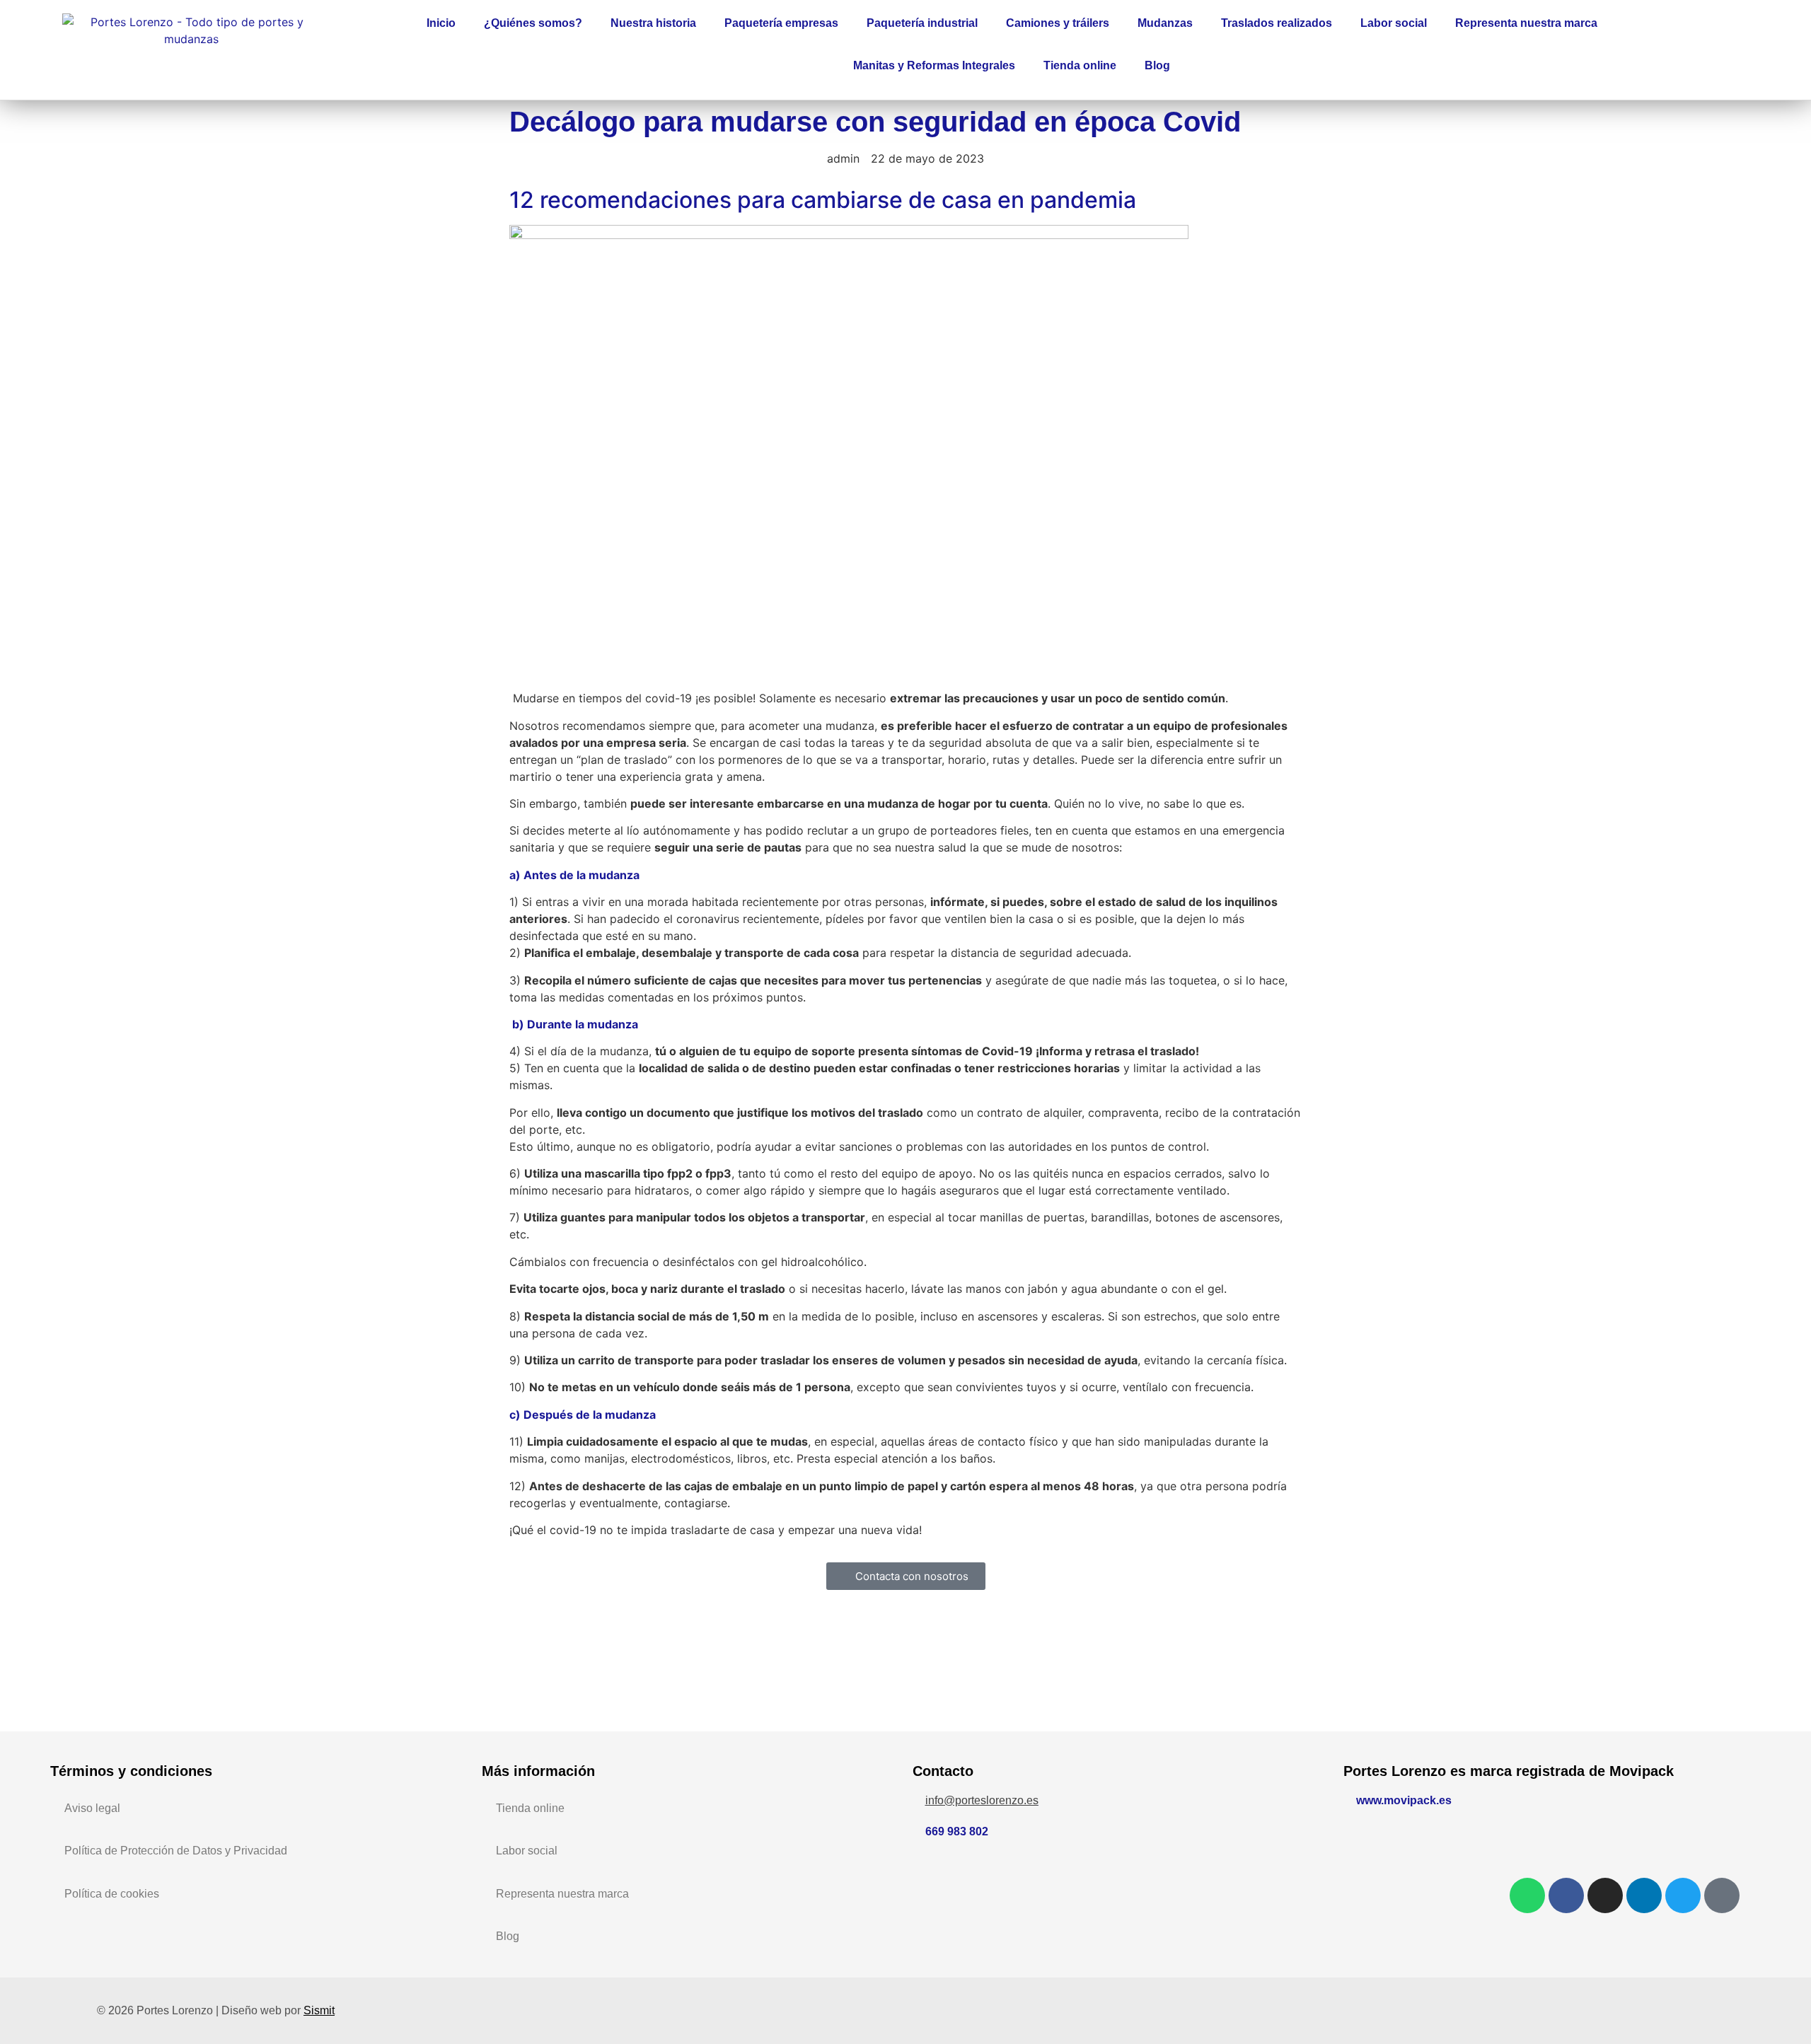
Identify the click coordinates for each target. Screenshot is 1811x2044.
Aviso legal (92, 1808)
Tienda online (1080, 65)
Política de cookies (112, 1894)
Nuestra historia (653, 23)
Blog (1157, 65)
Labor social (1394, 23)
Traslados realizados (1277, 23)
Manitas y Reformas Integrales (934, 65)
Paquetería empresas (781, 23)
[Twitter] (1683, 1895)
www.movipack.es (1404, 1800)
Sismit (319, 2010)
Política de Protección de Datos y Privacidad (176, 1851)
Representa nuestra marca (1526, 23)
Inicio (441, 23)
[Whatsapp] (1527, 1895)
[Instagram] (1605, 1895)
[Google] (1722, 1895)
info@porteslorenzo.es (982, 1800)
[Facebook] (1566, 1895)
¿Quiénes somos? (533, 23)
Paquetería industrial (922, 23)
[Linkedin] (1644, 1895)
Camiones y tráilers (1058, 23)
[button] (1736, 46)
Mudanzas (1165, 23)
